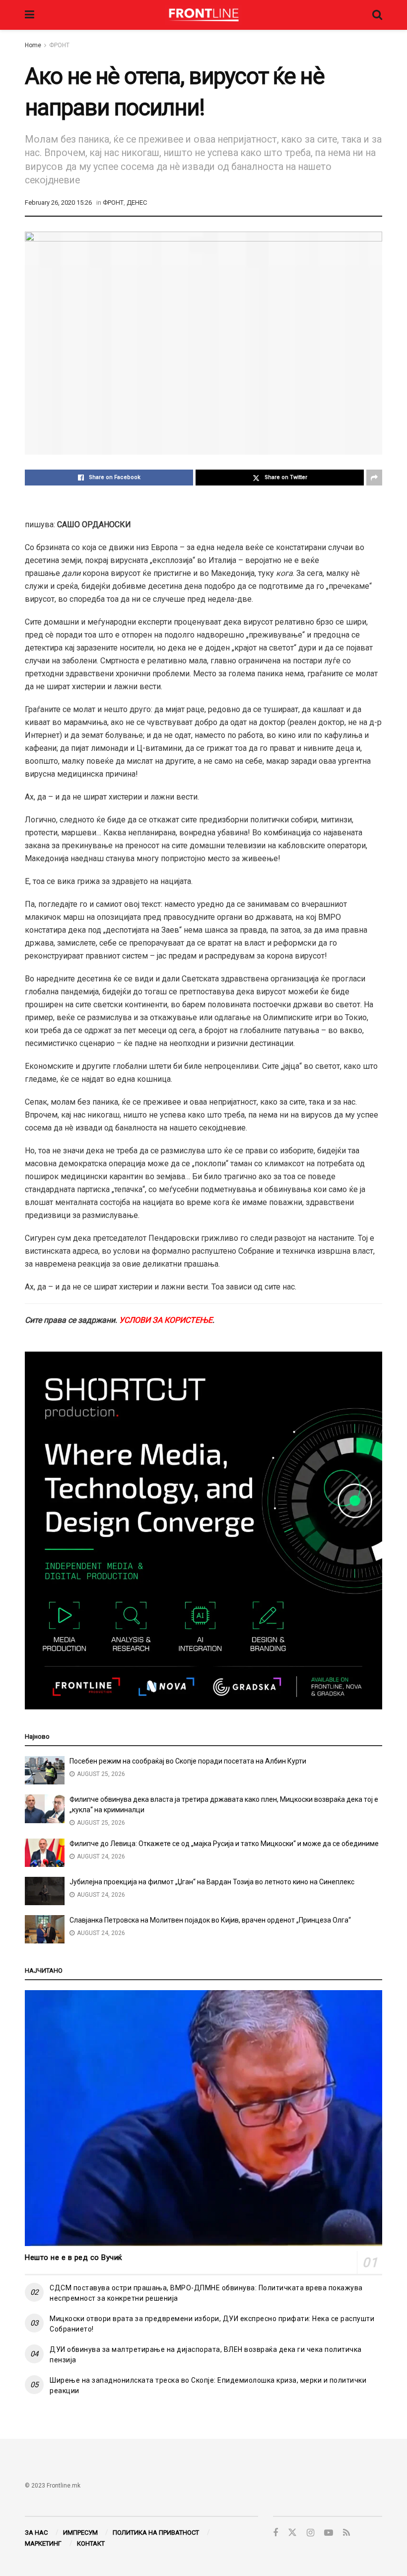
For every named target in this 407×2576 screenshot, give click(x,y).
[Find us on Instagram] (310, 2533)
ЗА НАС (36, 2533)
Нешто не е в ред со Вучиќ (74, 2257)
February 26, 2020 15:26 (58, 202)
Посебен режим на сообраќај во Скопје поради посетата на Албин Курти (188, 1761)
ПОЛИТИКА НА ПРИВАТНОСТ (156, 2533)
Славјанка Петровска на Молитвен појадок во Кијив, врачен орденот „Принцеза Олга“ (210, 1920)
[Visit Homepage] (203, 15)
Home (33, 45)
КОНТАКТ (91, 2543)
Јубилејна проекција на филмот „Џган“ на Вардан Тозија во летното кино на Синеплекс (212, 1882)
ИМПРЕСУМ (80, 2533)
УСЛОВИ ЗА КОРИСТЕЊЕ (166, 1320)
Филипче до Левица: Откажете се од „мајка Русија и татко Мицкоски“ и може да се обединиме (224, 1844)
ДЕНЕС (137, 202)
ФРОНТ (59, 45)
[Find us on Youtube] (329, 2533)
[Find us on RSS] (346, 2533)
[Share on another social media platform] (374, 478)
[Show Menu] (30, 15)
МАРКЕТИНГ (43, 2543)
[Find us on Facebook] (275, 2533)
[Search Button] (377, 15)
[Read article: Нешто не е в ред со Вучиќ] (203, 2118)
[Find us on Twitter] (292, 2533)
